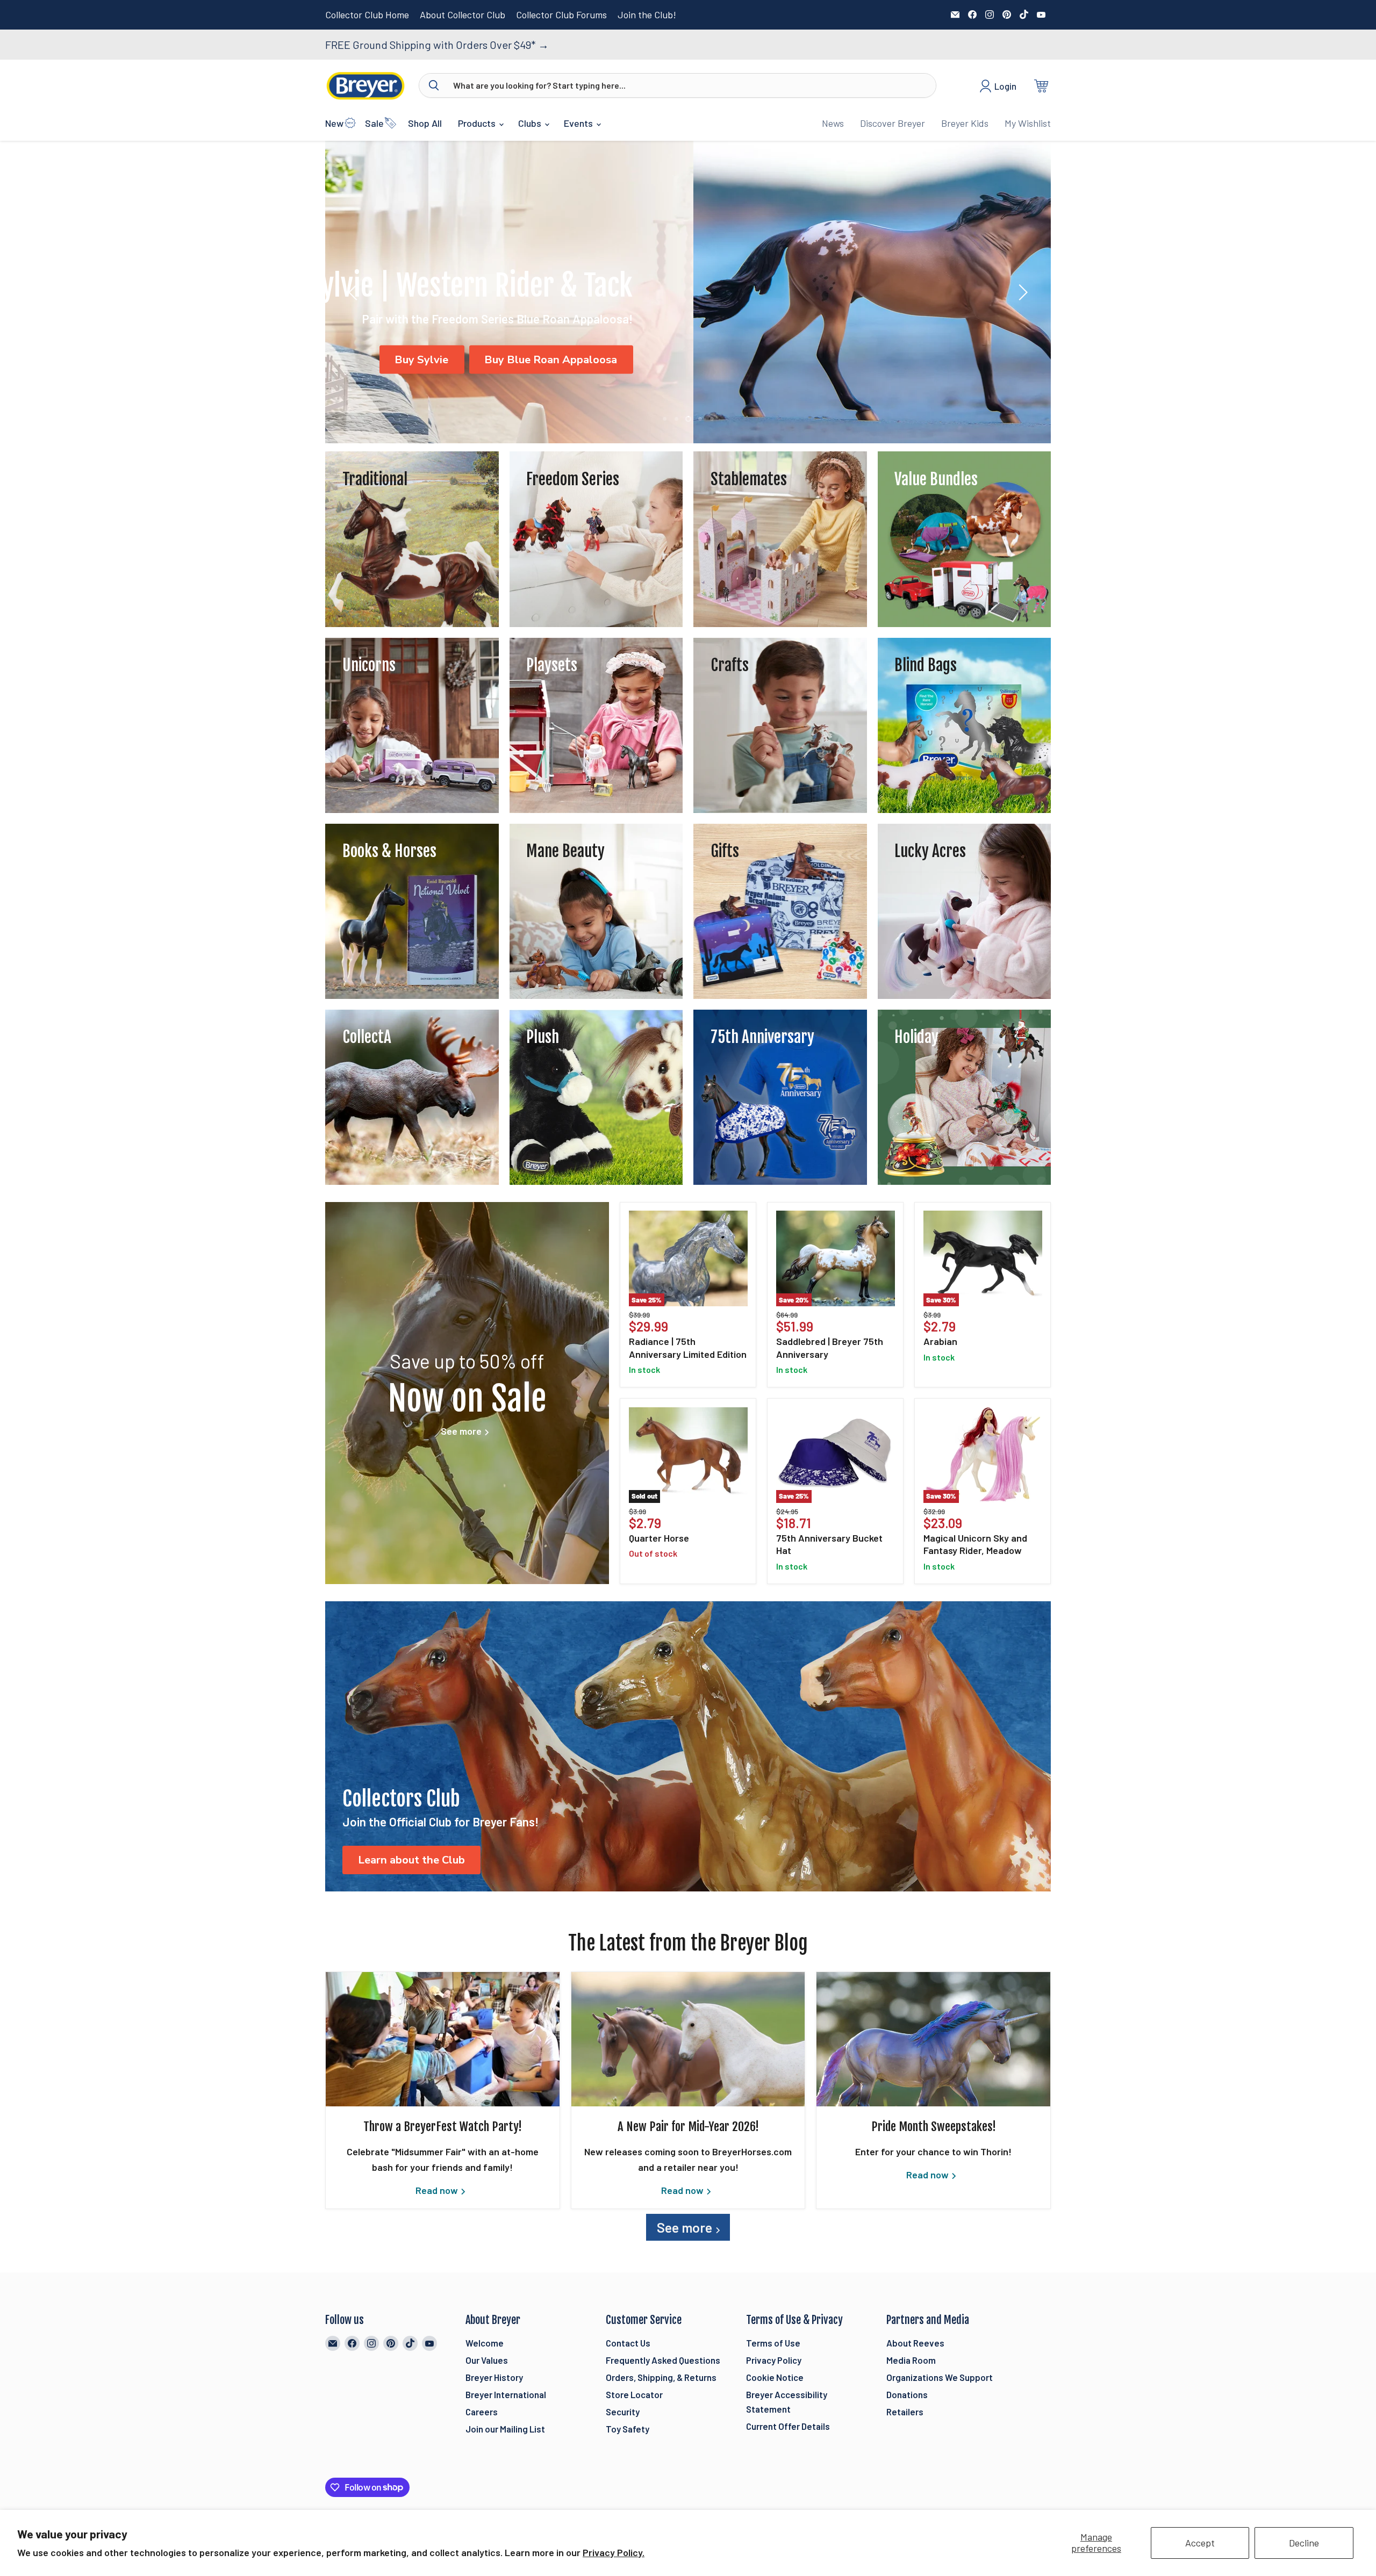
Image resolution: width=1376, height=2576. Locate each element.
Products (478, 123)
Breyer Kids (965, 123)
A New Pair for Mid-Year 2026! (688, 2127)
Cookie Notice (775, 2377)
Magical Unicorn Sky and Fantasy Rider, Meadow (975, 1544)
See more (686, 2227)
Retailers (905, 2412)
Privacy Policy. (614, 2552)
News (833, 123)
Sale (374, 123)
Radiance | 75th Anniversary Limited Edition (688, 1348)
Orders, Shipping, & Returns (661, 2377)
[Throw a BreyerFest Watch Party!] (443, 2039)
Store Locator (634, 2394)
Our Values (487, 2360)
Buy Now (952, 360)
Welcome (485, 2343)
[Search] (434, 85)
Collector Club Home (367, 15)
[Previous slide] (355, 292)
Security (623, 2412)
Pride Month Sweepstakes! (934, 2127)
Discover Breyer (893, 123)
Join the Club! (647, 15)
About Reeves (915, 2343)
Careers (482, 2412)
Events (579, 123)
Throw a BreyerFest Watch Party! (443, 2127)
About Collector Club (463, 15)
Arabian (940, 1341)
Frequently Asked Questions (663, 2360)
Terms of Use (773, 2343)
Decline (1304, 2543)
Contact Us (628, 2343)
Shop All (425, 123)
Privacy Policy (774, 2360)
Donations (907, 2394)
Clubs (531, 123)
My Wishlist (1028, 123)
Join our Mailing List (505, 2429)
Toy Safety (628, 2429)
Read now (438, 2190)
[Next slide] (1021, 292)
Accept (1200, 2543)
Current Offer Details (788, 2426)
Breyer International (506, 2394)
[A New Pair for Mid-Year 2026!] (688, 2039)
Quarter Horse (659, 1538)
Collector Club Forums (561, 15)
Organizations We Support (940, 2377)
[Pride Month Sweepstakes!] (933, 2039)
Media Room (911, 2360)
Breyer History (494, 2377)
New (334, 123)
